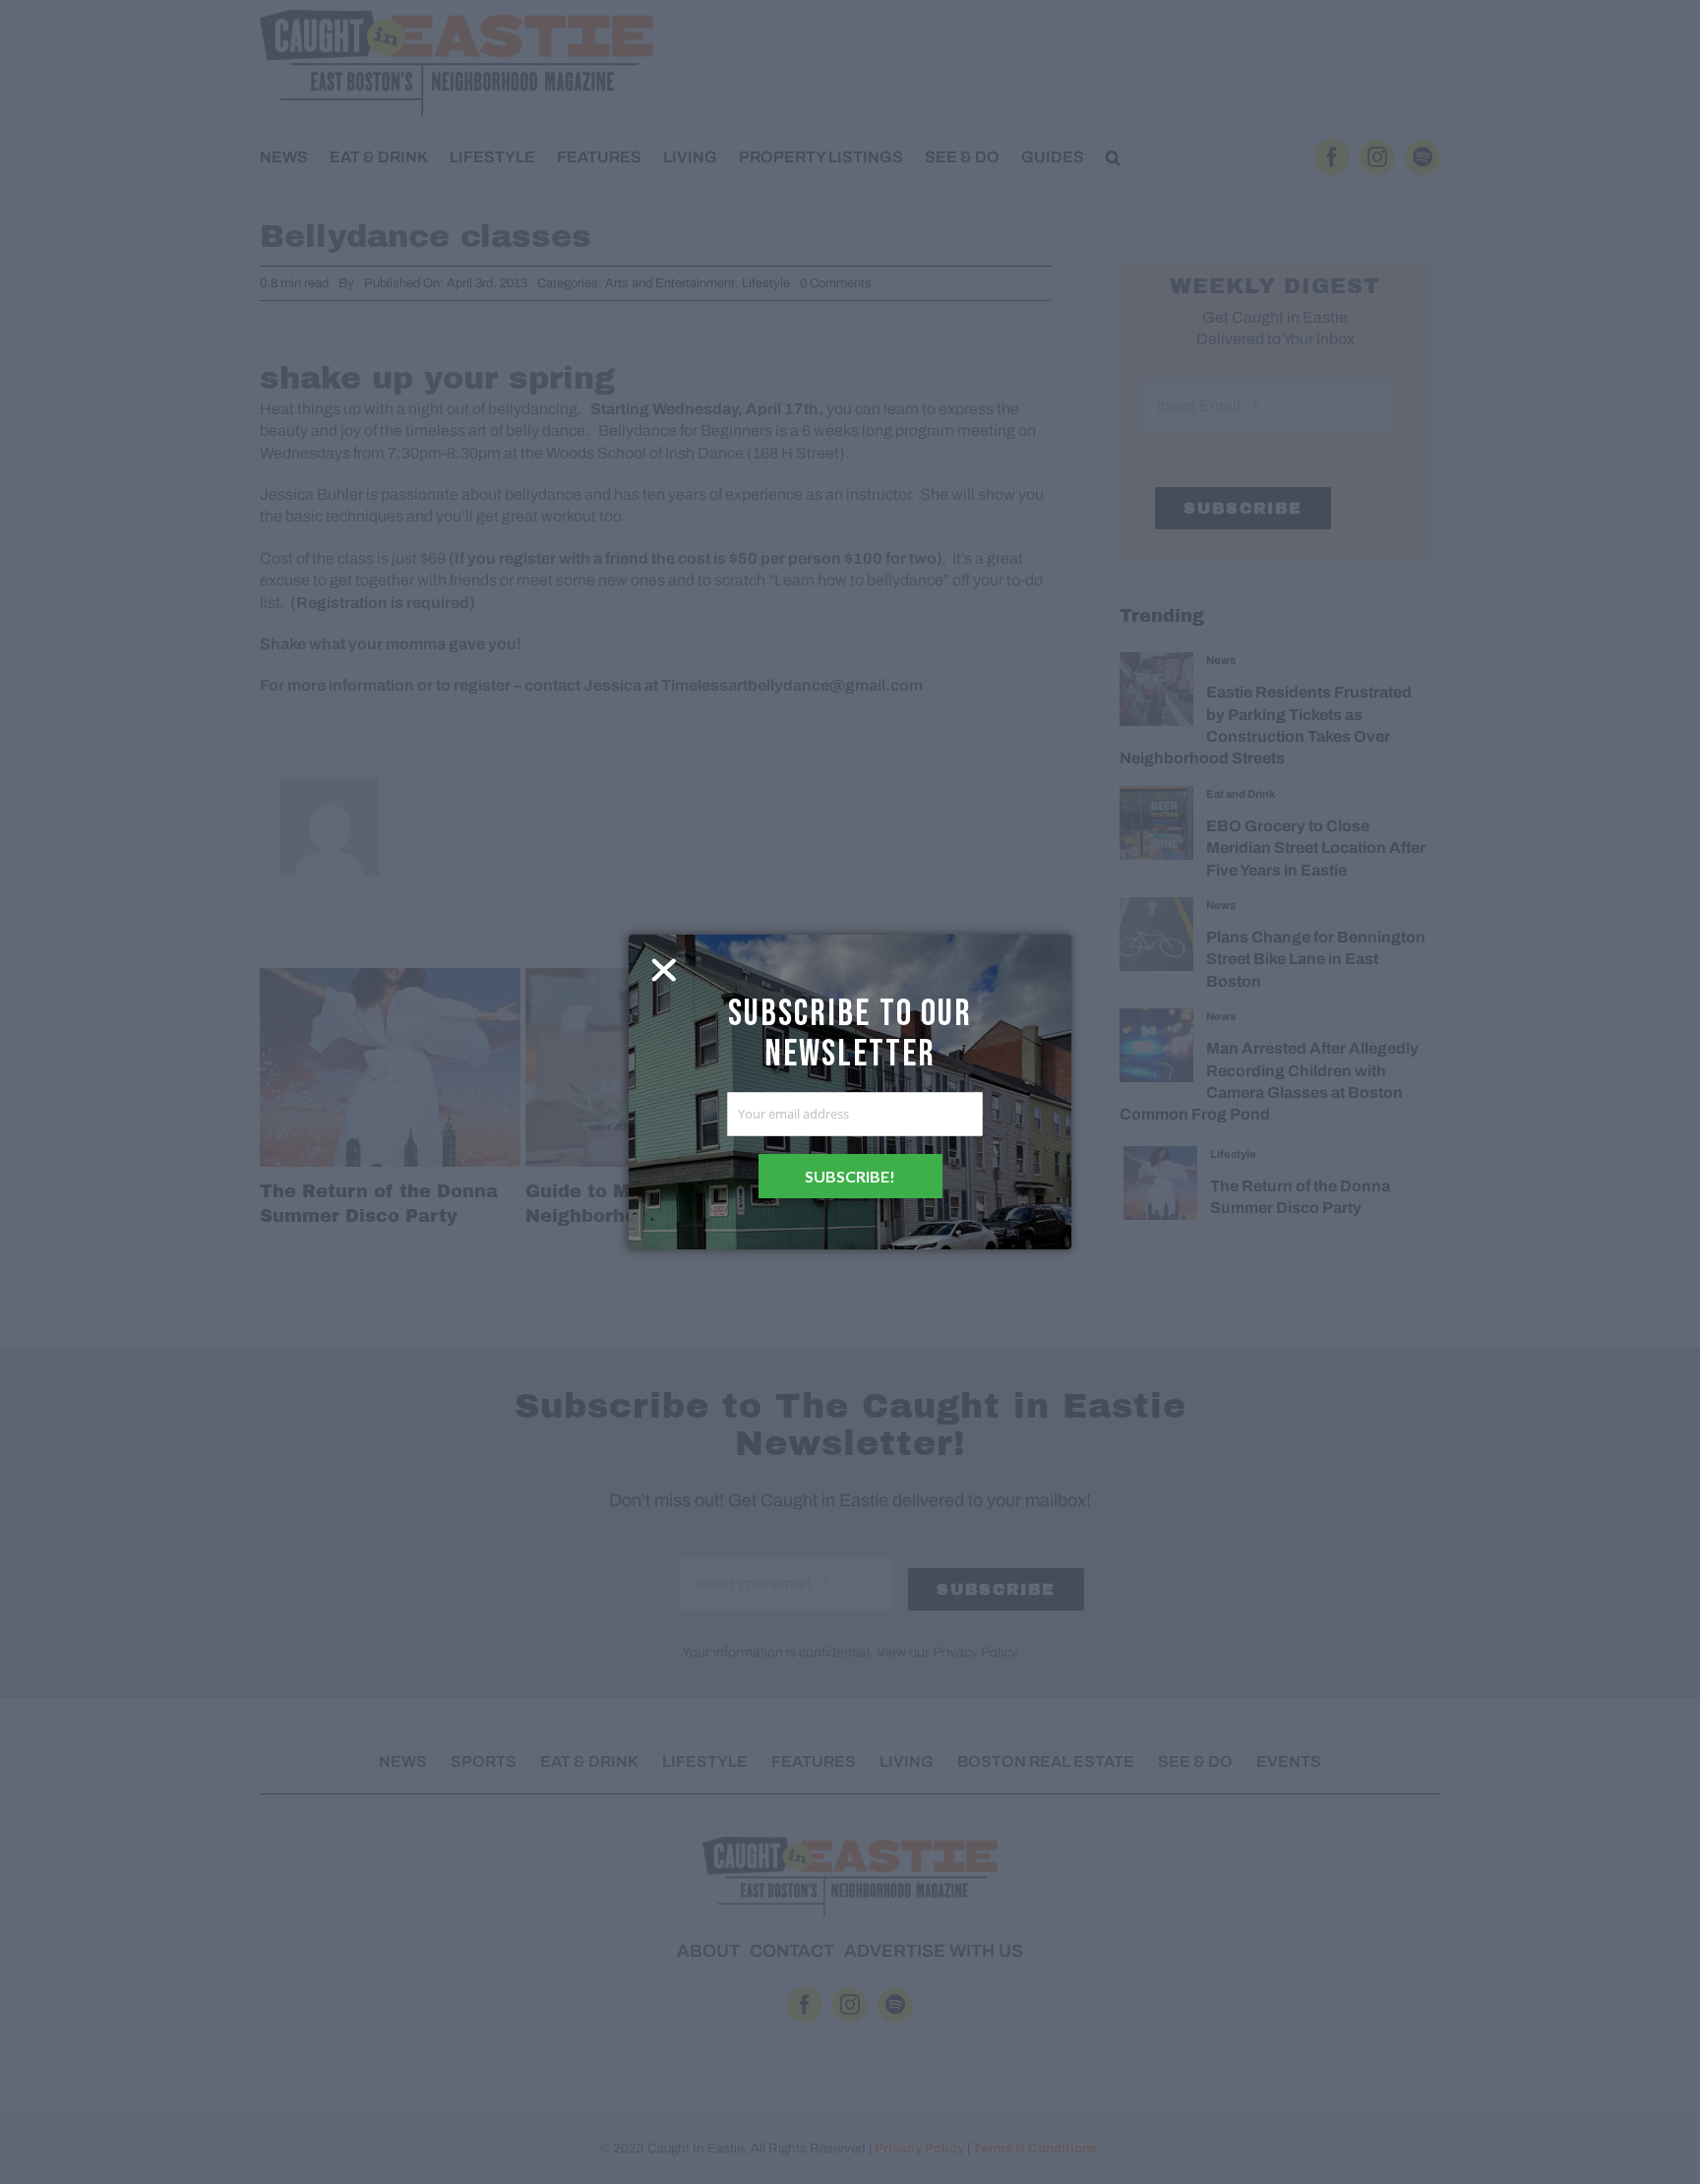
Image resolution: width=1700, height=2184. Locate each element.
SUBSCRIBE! (850, 1176)
